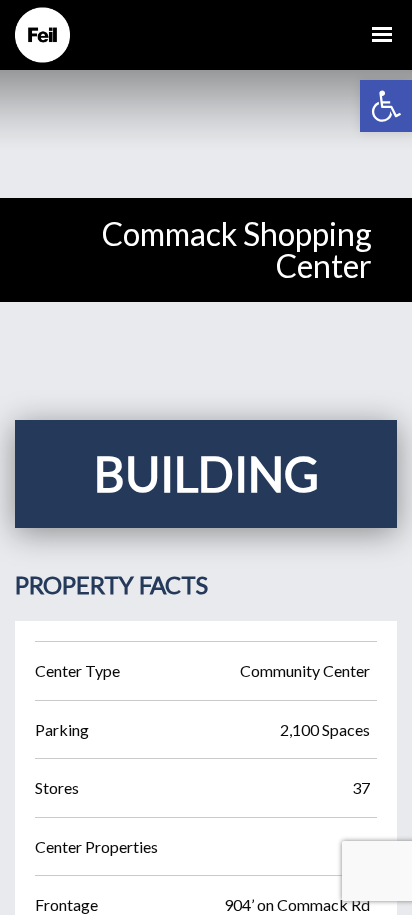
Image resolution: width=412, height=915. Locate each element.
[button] (386, 106)
